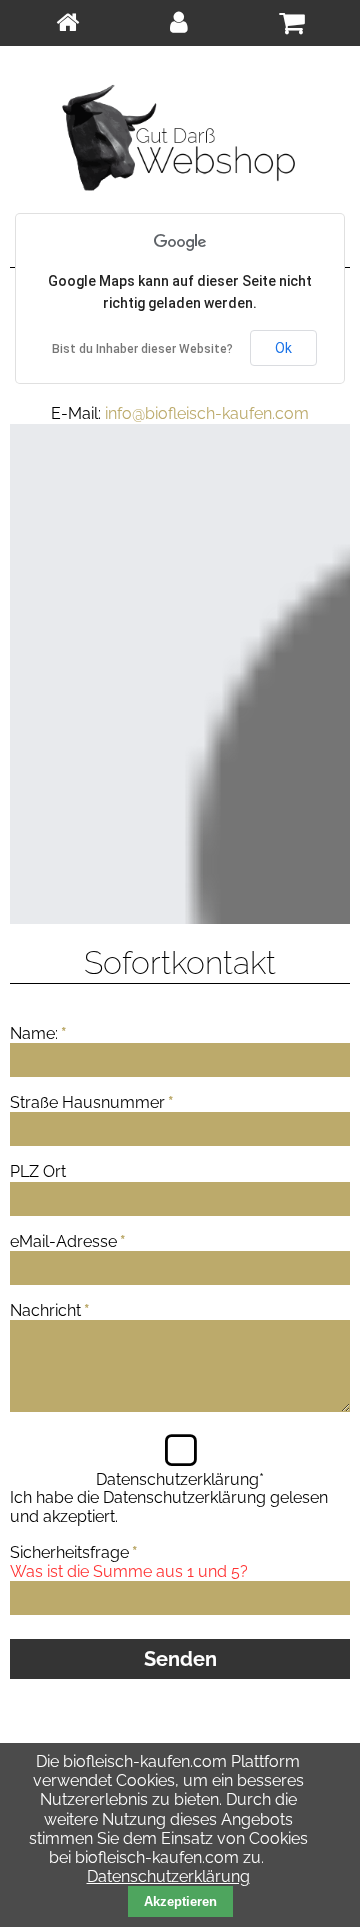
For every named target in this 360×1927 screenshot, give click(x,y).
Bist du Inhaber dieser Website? (142, 349)
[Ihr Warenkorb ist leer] (291, 22)
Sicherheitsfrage (74, 1552)
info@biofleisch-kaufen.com (207, 413)
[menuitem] (67, 23)
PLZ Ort (38, 1171)
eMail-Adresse (68, 1241)
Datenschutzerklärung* (180, 1479)
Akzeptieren (180, 1901)
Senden (180, 1659)
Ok (283, 348)
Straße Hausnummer (92, 1102)
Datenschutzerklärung (184, 1497)
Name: (38, 1033)
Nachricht (50, 1310)
